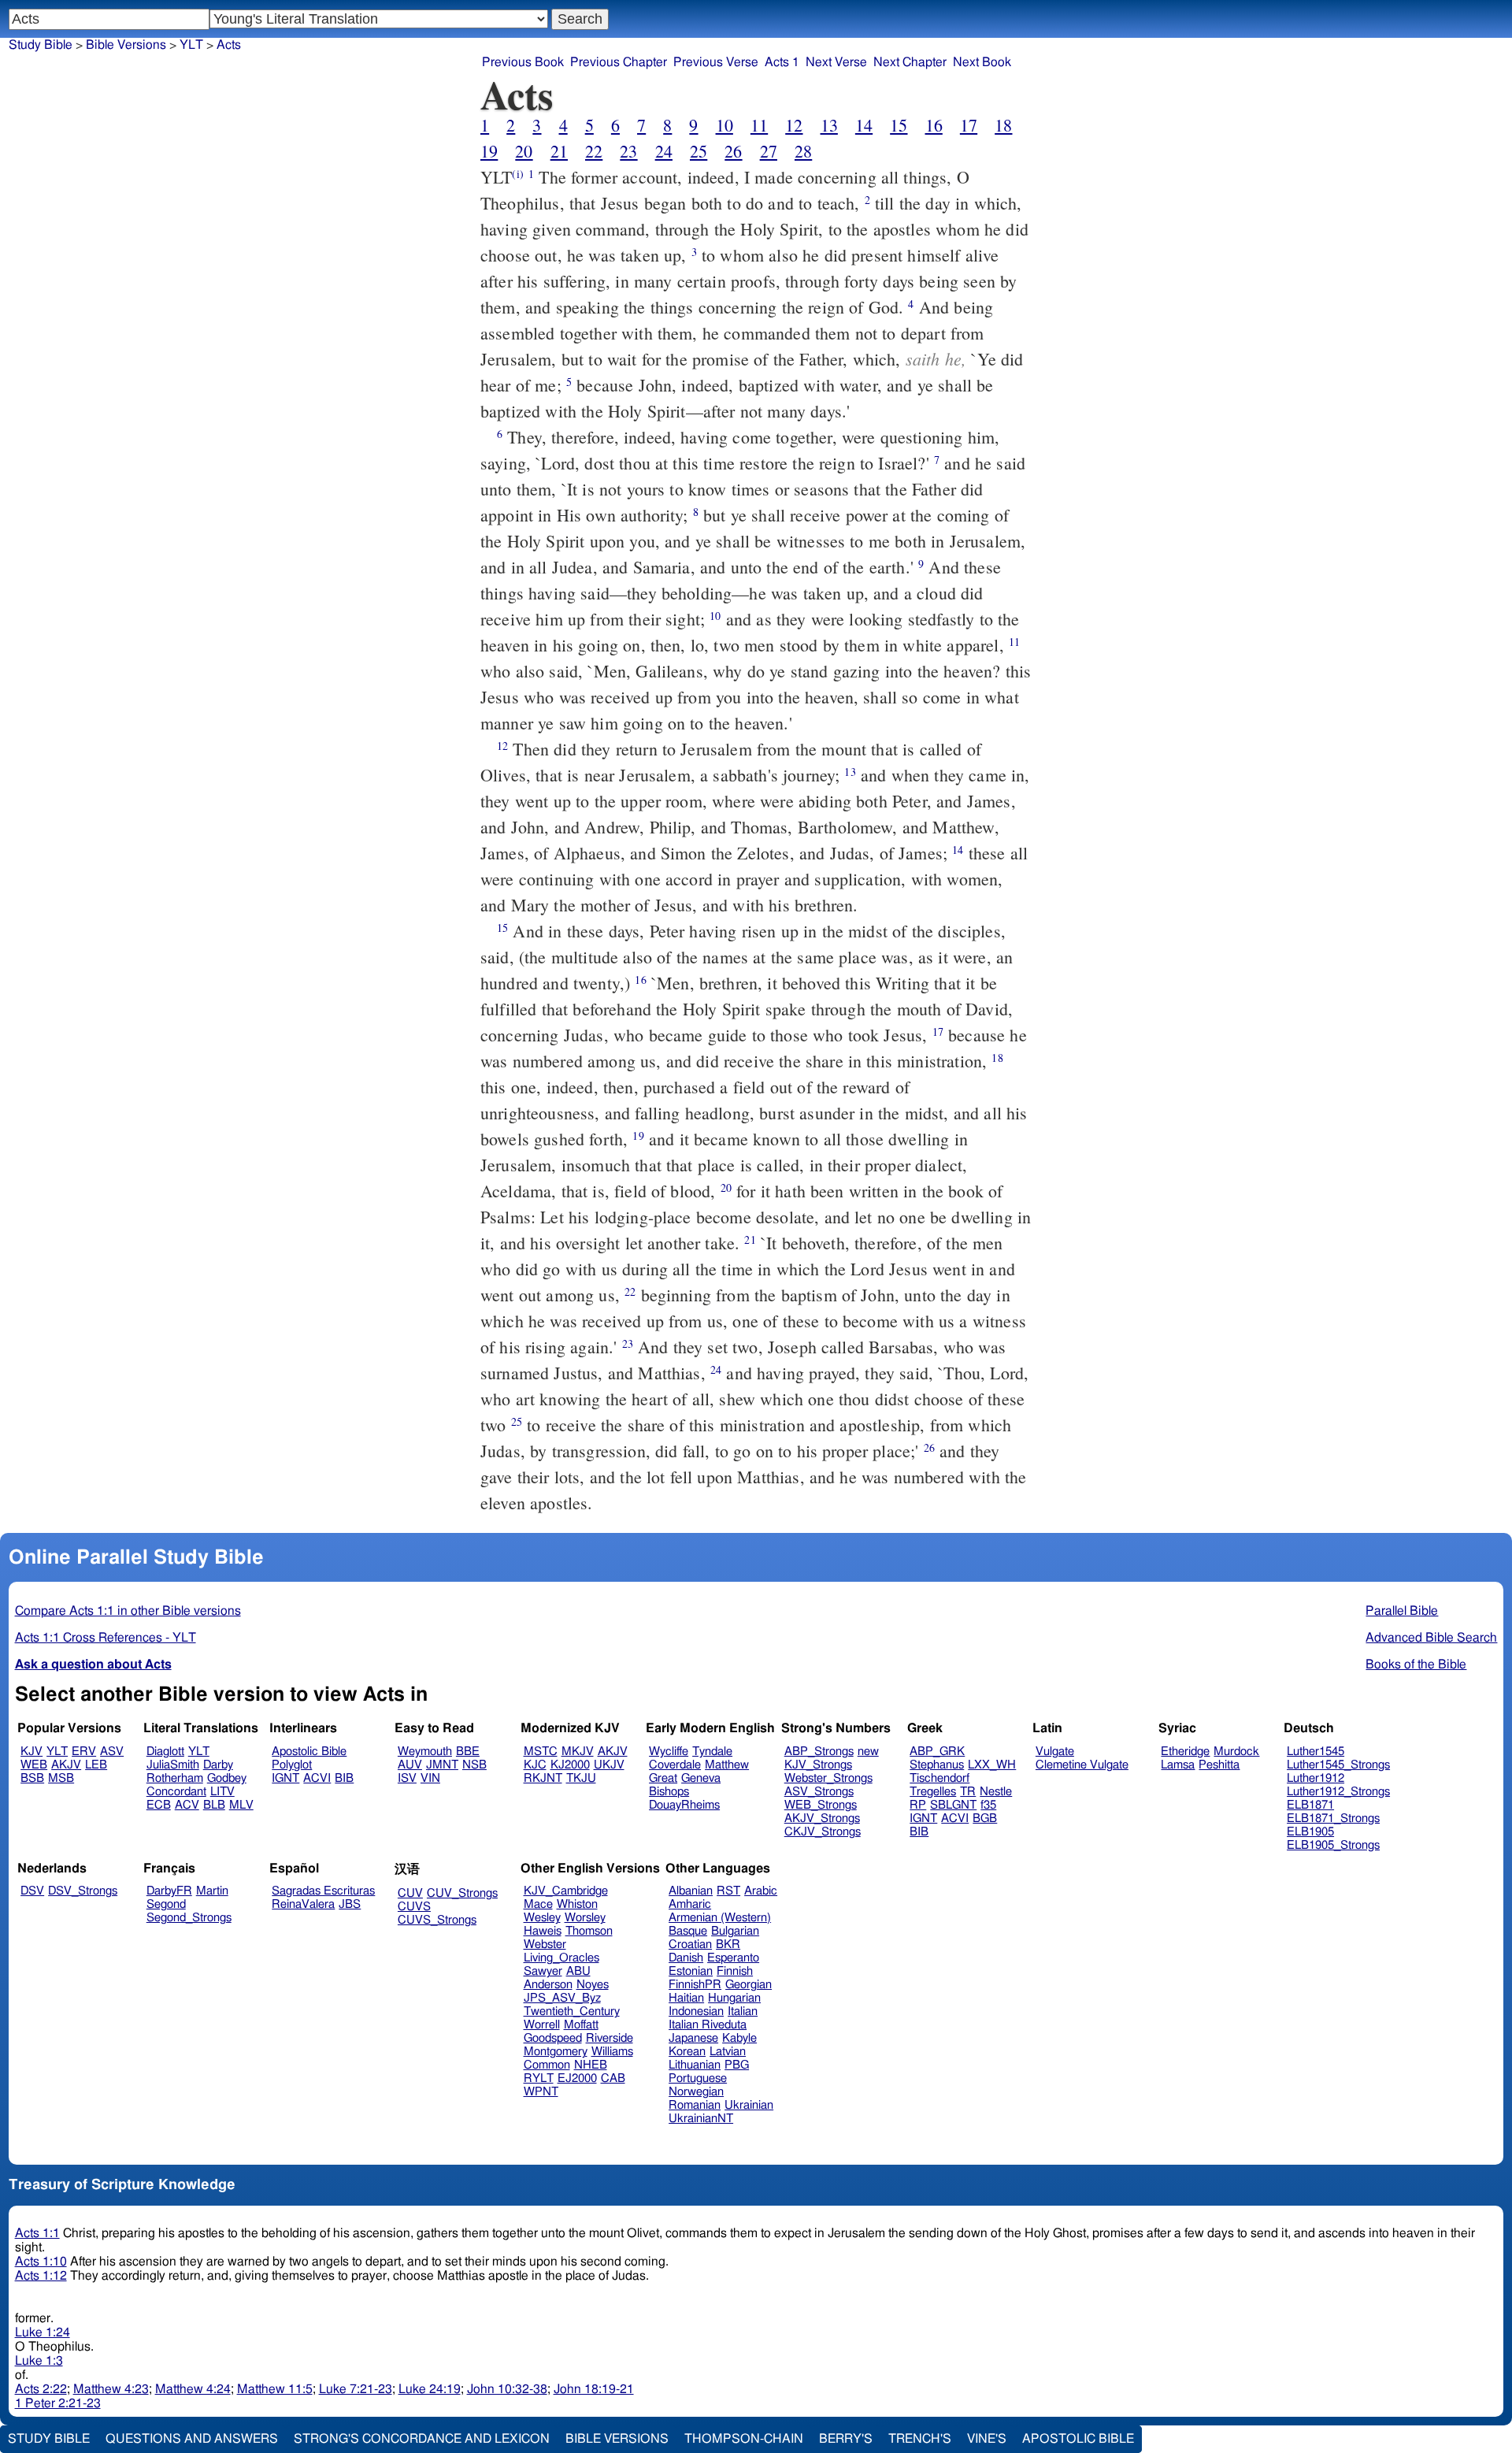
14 (864, 125)
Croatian (690, 1945)
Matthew (727, 1765)
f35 (988, 1805)
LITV (222, 1792)
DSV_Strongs (83, 1891)
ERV (84, 1752)
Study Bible (41, 45)
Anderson (548, 1985)
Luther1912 (1316, 1778)
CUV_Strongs (462, 1893)
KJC (535, 1765)
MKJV (578, 1752)
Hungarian (734, 1998)
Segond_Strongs (189, 1918)
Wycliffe (669, 1752)
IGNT (285, 1778)
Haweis (543, 1931)
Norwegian (696, 2092)
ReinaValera (303, 1904)
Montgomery (556, 2052)
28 (803, 151)
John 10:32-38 (507, 2389)
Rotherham (175, 1778)
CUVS (414, 1907)
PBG (737, 2065)
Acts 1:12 (41, 2276)
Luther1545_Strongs (1338, 1765)
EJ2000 (577, 2078)
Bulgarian (735, 1931)
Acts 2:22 (41, 2389)
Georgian (749, 1985)
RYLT (539, 2078)
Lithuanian (695, 2065)
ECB (159, 1805)
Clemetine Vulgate (1082, 1765)
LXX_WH (992, 1765)
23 (628, 151)
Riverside (610, 2038)
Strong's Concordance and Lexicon (422, 2439)
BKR (728, 1945)
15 (899, 125)
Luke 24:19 (430, 2389)
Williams (612, 2052)
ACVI (317, 1778)
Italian (743, 2011)
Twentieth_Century (572, 2011)
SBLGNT (953, 1805)
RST (728, 1891)
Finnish (735, 1971)
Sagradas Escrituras (323, 1891)
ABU (578, 1971)
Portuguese (698, 2078)
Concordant (176, 1792)
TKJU (581, 1778)
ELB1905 (1310, 1832)
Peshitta (1219, 1765)
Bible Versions (126, 45)
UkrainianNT (701, 2119)
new (868, 1752)
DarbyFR (169, 1891)
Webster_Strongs (828, 1778)
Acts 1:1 (37, 2233)
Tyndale (712, 1752)
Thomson (589, 1931)
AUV (410, 1765)
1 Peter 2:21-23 (58, 2403)
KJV (31, 1752)
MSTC (541, 1752)
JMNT (442, 1765)
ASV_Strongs (819, 1792)
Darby (218, 1765)
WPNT (541, 2092)
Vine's (987, 2439)
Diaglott (165, 1752)
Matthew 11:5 (275, 2389)
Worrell (542, 2025)
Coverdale (675, 1765)
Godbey (227, 1778)
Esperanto (733, 1958)
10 (724, 125)
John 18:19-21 (594, 2389)
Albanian (691, 1891)
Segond (166, 1904)
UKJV (609, 1765)
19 (489, 151)
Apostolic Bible (1078, 2439)
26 (733, 151)
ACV (187, 1805)
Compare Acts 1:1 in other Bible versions (128, 1611)
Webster (545, 1945)
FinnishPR (695, 1985)
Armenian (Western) (720, 1918)
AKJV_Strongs (822, 1818)
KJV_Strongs (818, 1765)
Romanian (695, 2105)
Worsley (585, 1918)
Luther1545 (1316, 1752)
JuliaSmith (173, 1765)
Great (663, 1778)
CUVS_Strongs (437, 1920)
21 (559, 151)
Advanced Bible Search (1431, 1638)
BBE (468, 1752)
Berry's (846, 2439)
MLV (241, 1805)
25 (699, 151)
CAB (613, 2078)
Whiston (577, 1904)
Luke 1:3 (39, 2361)
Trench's (920, 2439)
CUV (410, 1893)
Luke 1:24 (43, 2332)
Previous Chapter (619, 62)
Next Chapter (910, 62)
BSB (32, 1778)
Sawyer (543, 1971)
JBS (350, 1904)
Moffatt (581, 2025)
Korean (687, 2052)
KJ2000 (570, 1765)
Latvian (728, 2052)
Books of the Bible (1416, 1664)
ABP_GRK (937, 1752)
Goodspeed (553, 2038)
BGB (985, 1818)
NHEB (591, 2065)
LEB (96, 1765)
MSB (61, 1778)
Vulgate (1055, 1752)
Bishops (669, 1792)
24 (664, 151)
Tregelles (933, 1792)
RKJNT (543, 1778)
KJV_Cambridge (566, 1891)
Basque (688, 1931)
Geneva (701, 1778)
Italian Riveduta (708, 2025)
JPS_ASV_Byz (562, 1998)
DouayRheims (684, 1805)
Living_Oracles (561, 1958)
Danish (686, 1958)
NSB (474, 1765)
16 (934, 125)
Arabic (761, 1891)
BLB (214, 1805)
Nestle (996, 1792)
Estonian (691, 1971)
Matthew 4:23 (111, 2389)
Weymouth (425, 1752)
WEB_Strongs (821, 1805)
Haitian (686, 1998)
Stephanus (937, 1765)
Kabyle (739, 2038)
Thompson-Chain (744, 2439)
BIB (344, 1778)
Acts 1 (782, 62)
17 (969, 125)
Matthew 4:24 (193, 2389)
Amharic (690, 1904)
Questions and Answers (192, 2439)
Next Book (982, 62)
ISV (407, 1778)
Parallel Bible (1402, 1611)
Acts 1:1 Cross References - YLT (106, 1638)
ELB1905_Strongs (1333, 1845)
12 (794, 125)
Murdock (1236, 1752)
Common (547, 2065)
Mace (538, 1904)
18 (1003, 125)
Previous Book (523, 62)
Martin (212, 1891)
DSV (32, 1891)
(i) (517, 174)
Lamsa (1178, 1765)
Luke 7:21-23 (356, 2389)
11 (759, 125)
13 (829, 125)
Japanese (693, 2038)
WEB (34, 1765)
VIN (430, 1778)
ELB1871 (1310, 1805)
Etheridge (1185, 1752)
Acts (229, 45)
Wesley (542, 1918)
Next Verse (836, 62)
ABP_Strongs (819, 1752)
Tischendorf (939, 1778)
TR (968, 1792)
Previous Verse (716, 62)
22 (594, 151)
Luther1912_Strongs (1338, 1792)
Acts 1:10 (41, 2262)
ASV (112, 1752)
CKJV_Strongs (823, 1832)
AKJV (66, 1765)
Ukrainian (749, 2105)
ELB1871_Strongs (1333, 1818)
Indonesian (696, 2011)
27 (769, 151)
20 (524, 151)
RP (918, 1805)
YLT (191, 45)
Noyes (593, 1985)
